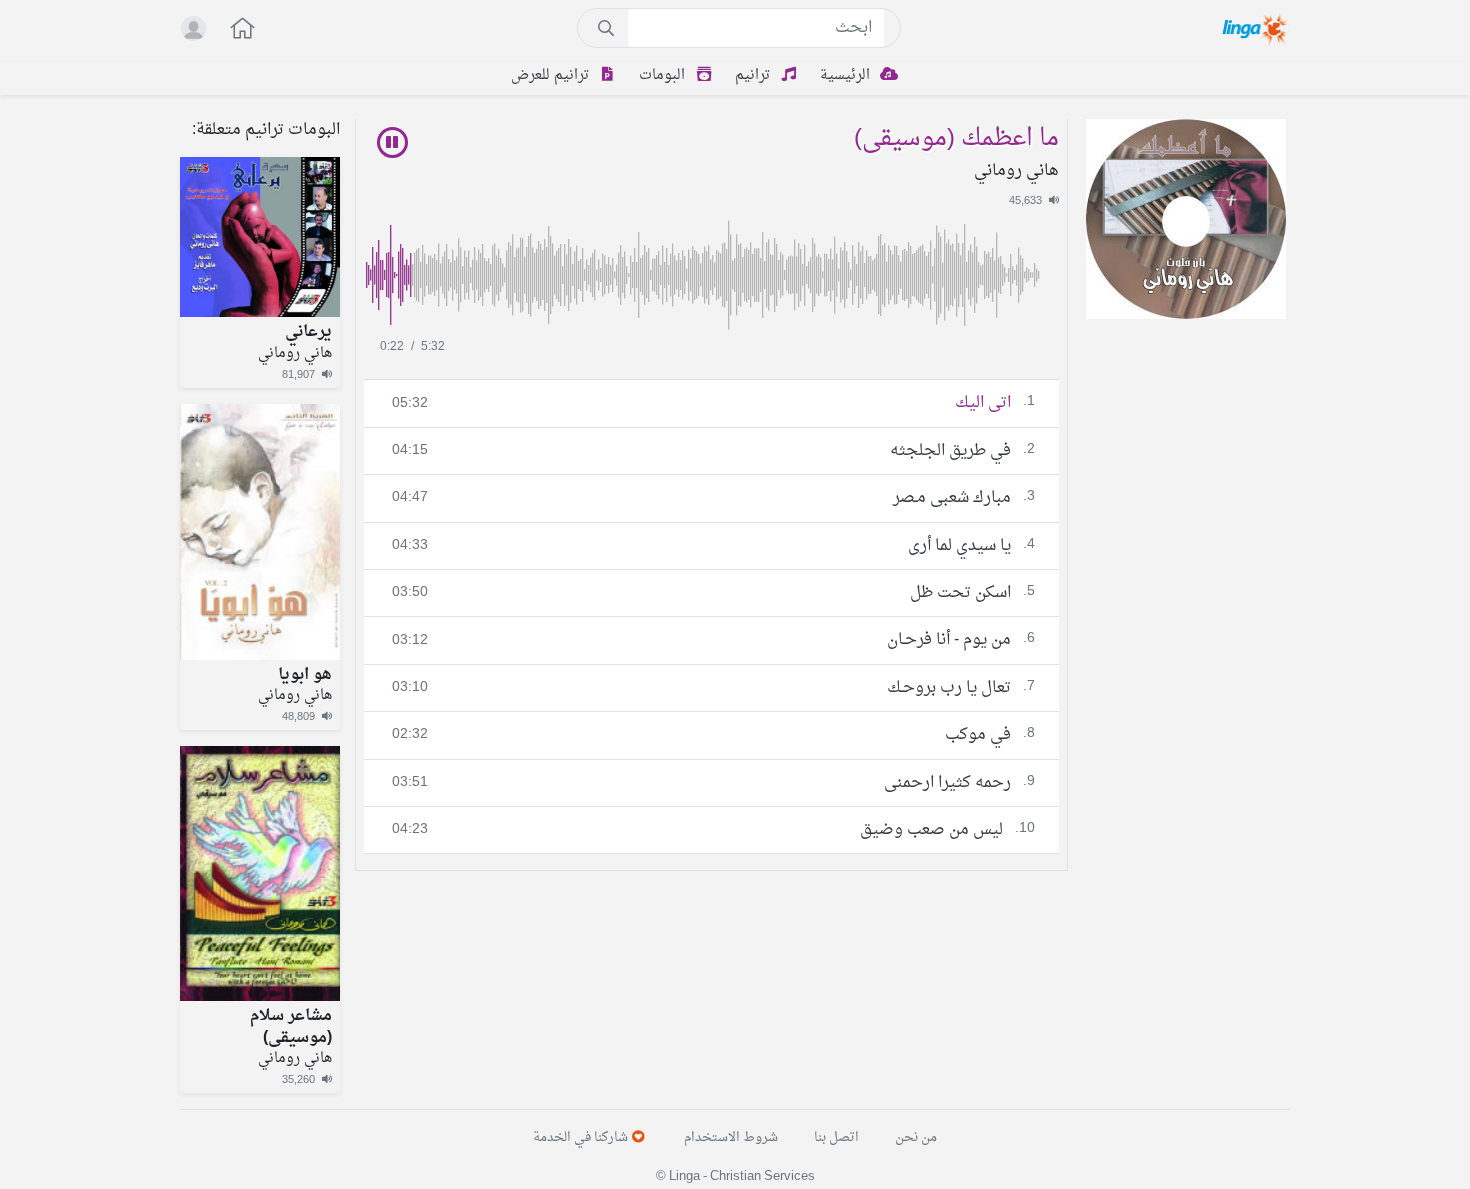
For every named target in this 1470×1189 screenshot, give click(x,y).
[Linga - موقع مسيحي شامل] (1256, 28)
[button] (232, 30)
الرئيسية (847, 75)
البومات (664, 75)
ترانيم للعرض (552, 75)
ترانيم (754, 75)
